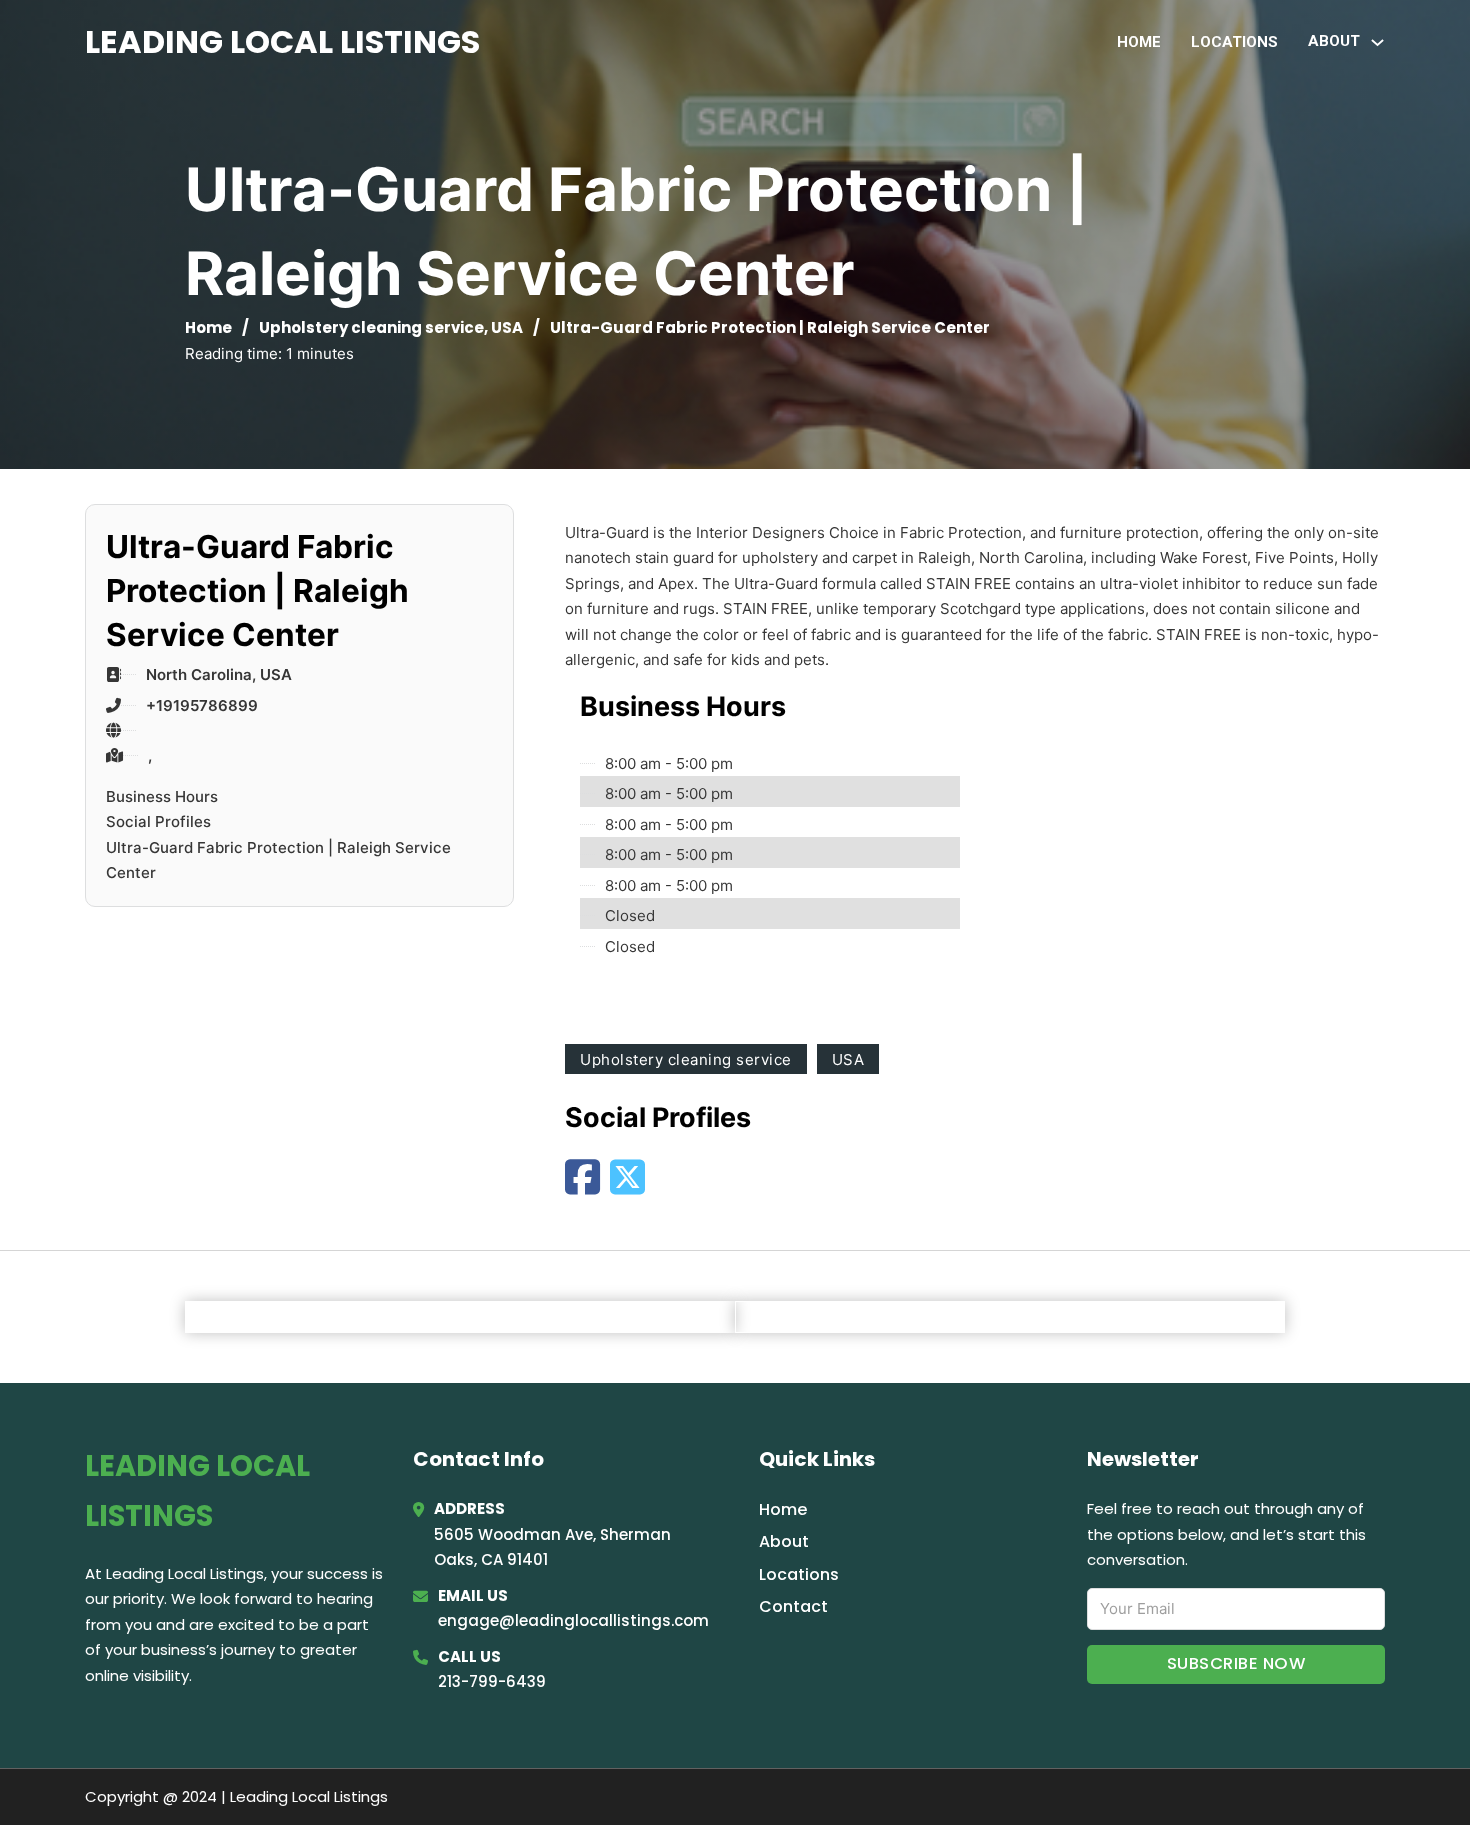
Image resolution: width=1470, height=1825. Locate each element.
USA (507, 327)
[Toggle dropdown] (1377, 42)
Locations (1234, 42)
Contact (793, 1606)
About (784, 1541)
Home (1139, 42)
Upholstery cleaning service (371, 327)
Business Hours (162, 796)
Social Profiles (158, 821)
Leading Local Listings (282, 41)
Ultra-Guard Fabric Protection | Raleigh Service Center (278, 860)
